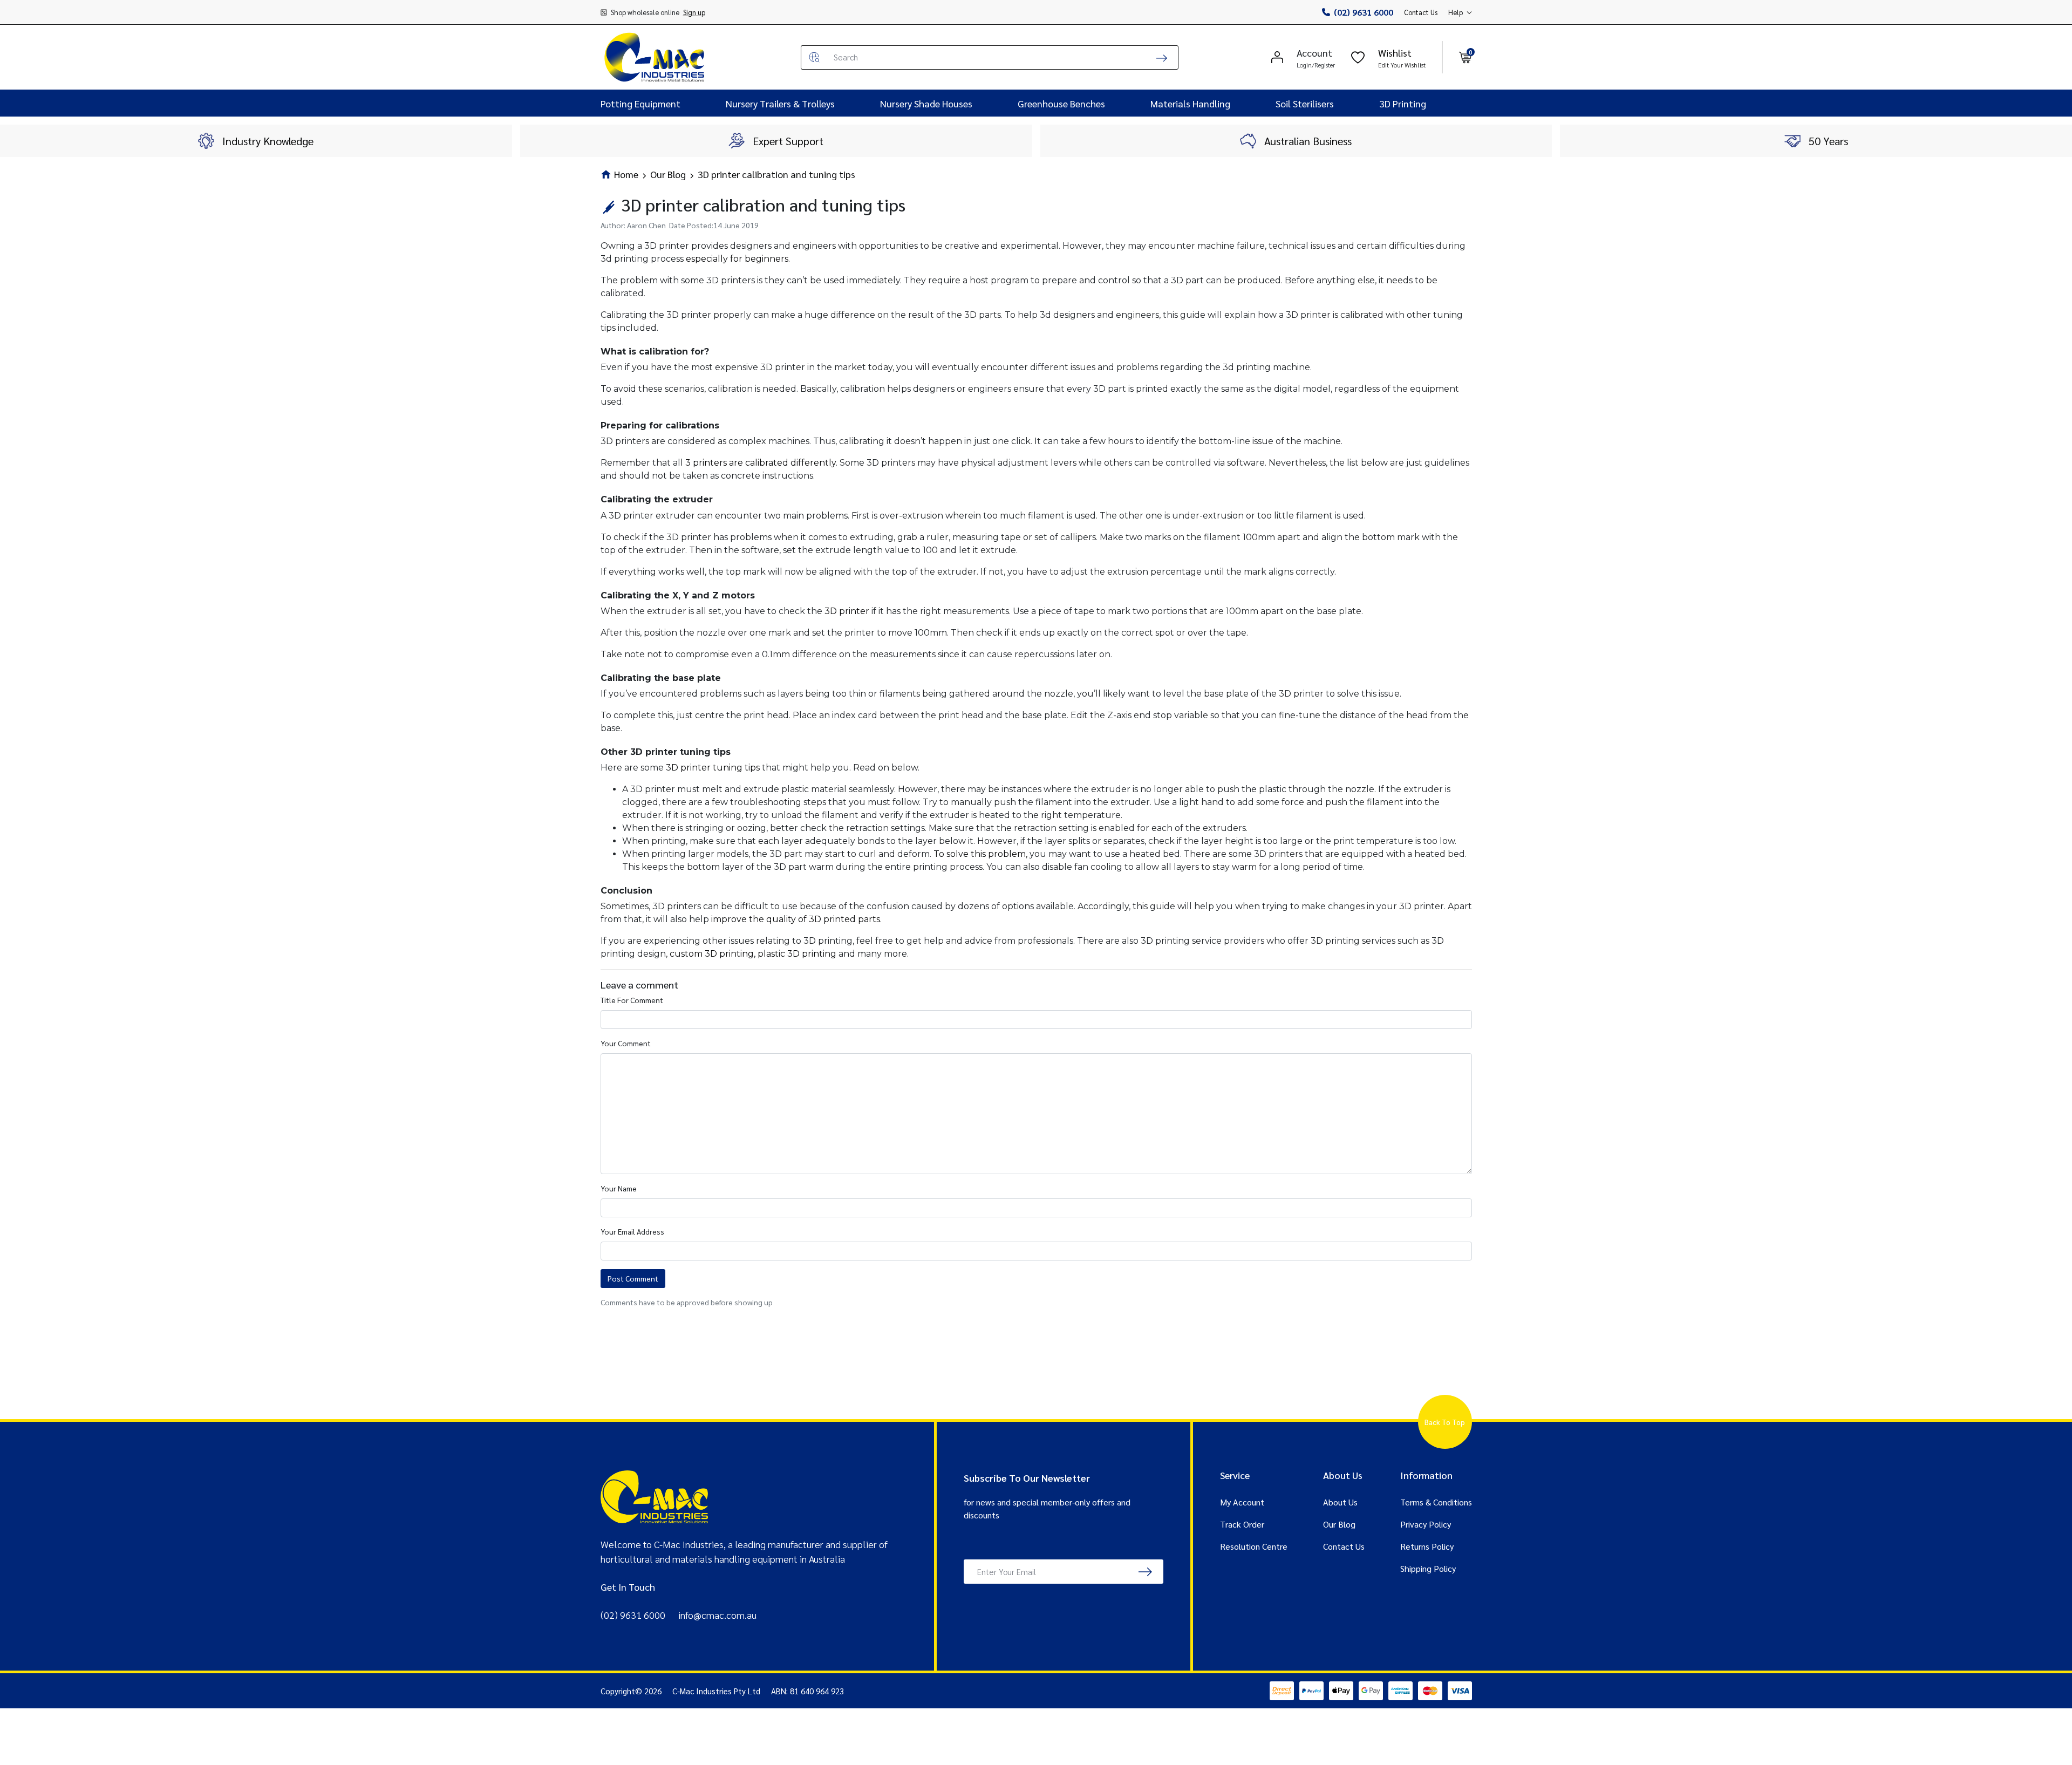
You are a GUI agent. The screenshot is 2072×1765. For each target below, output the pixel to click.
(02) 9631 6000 (1364, 12)
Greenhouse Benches (1061, 103)
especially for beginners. (738, 259)
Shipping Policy (1428, 1568)
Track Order (1242, 1524)
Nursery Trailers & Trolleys (780, 103)
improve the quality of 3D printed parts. (796, 919)
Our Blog (1339, 1524)
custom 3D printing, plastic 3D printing (753, 954)
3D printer (847, 611)
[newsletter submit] (1145, 1572)
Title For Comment (632, 1000)
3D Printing (1403, 103)
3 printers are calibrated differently (761, 463)
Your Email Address (632, 1231)
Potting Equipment (640, 103)
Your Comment (626, 1043)
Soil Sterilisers (1305, 103)
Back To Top (1445, 1422)
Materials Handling (1190, 103)
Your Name (619, 1188)
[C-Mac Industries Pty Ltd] (655, 57)
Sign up (694, 12)
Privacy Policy (1426, 1524)
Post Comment (633, 1278)
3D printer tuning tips (713, 768)
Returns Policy (1427, 1546)
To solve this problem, (980, 854)
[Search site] (1162, 57)
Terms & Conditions (1436, 1502)
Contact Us (1421, 12)
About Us (1340, 1502)
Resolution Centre (1254, 1546)
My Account (1242, 1502)
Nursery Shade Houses (926, 103)
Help (1456, 12)
